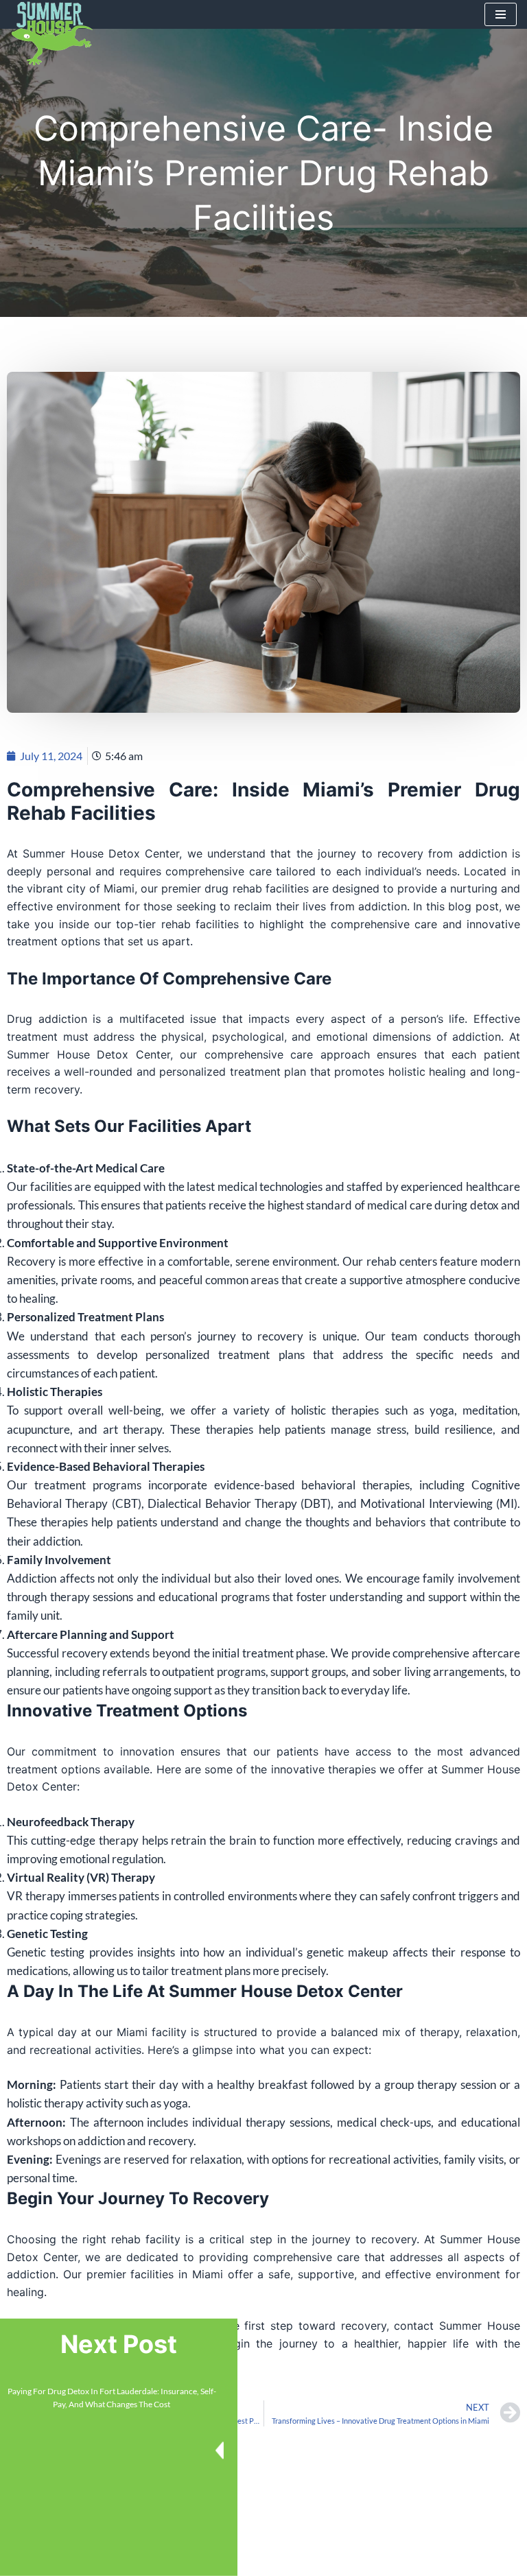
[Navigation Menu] (501, 14)
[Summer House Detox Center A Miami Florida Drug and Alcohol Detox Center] (51, 34)
